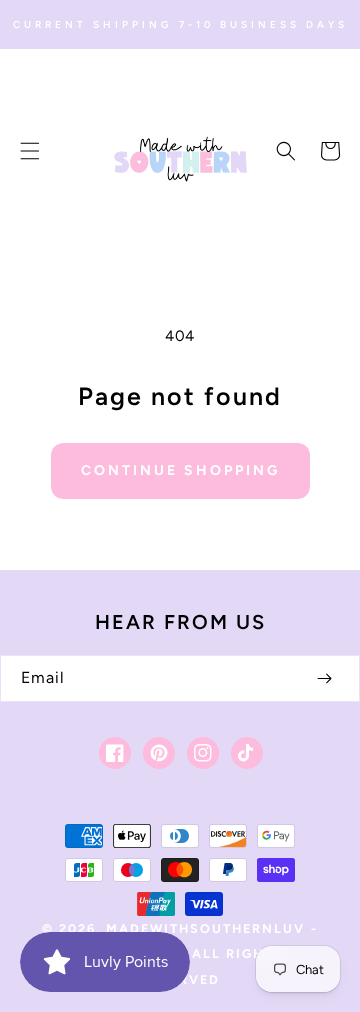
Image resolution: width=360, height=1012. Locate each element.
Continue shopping (180, 470)
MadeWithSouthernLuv (205, 928)
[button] (30, 151)
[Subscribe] (324, 678)
